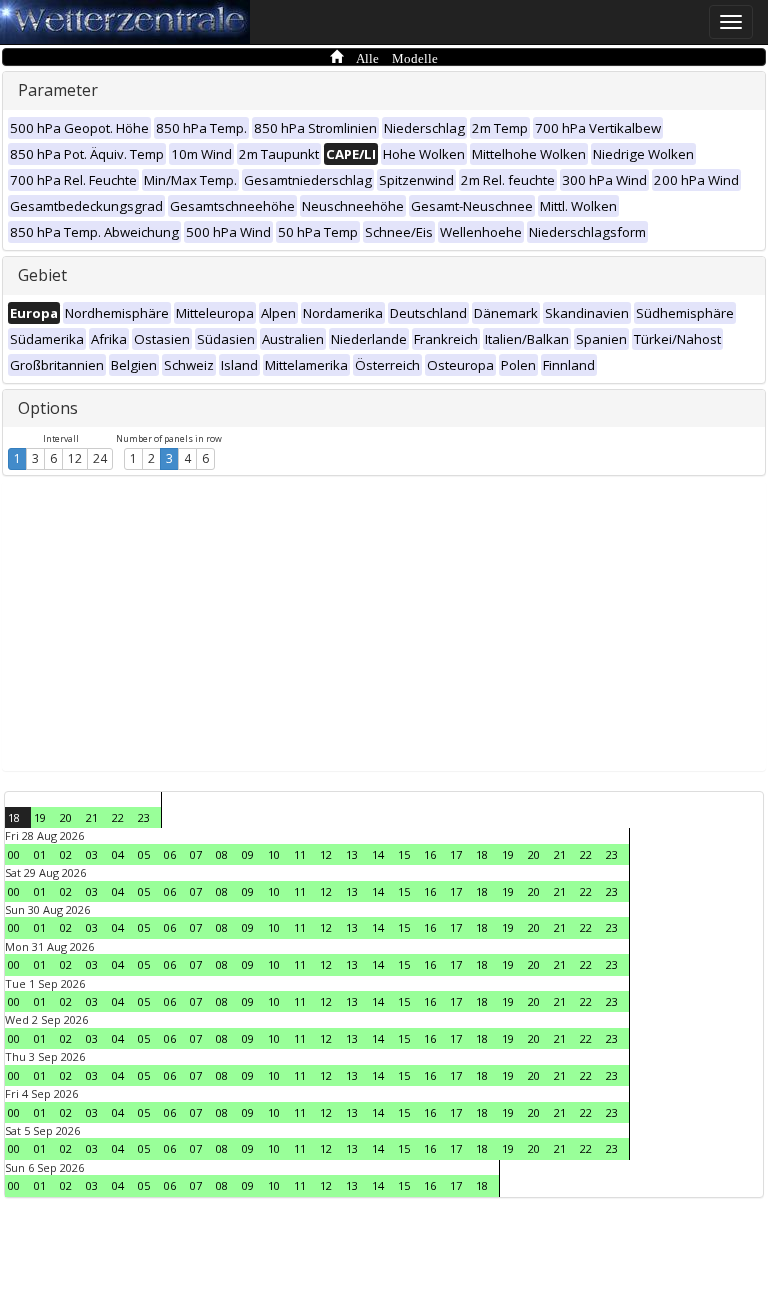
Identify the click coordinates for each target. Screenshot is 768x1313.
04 (118, 854)
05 (144, 854)
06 (170, 854)
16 (430, 854)
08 (222, 854)
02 (66, 854)
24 (100, 458)
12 (75, 458)
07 (196, 854)
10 (274, 854)
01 (40, 854)
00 (14, 854)
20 (66, 817)
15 (404, 854)
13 (352, 854)
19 (40, 817)
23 (144, 817)
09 (248, 854)
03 (92, 854)
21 (92, 817)
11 (300, 854)
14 (378, 854)
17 (456, 854)
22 (118, 817)
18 (14, 817)
